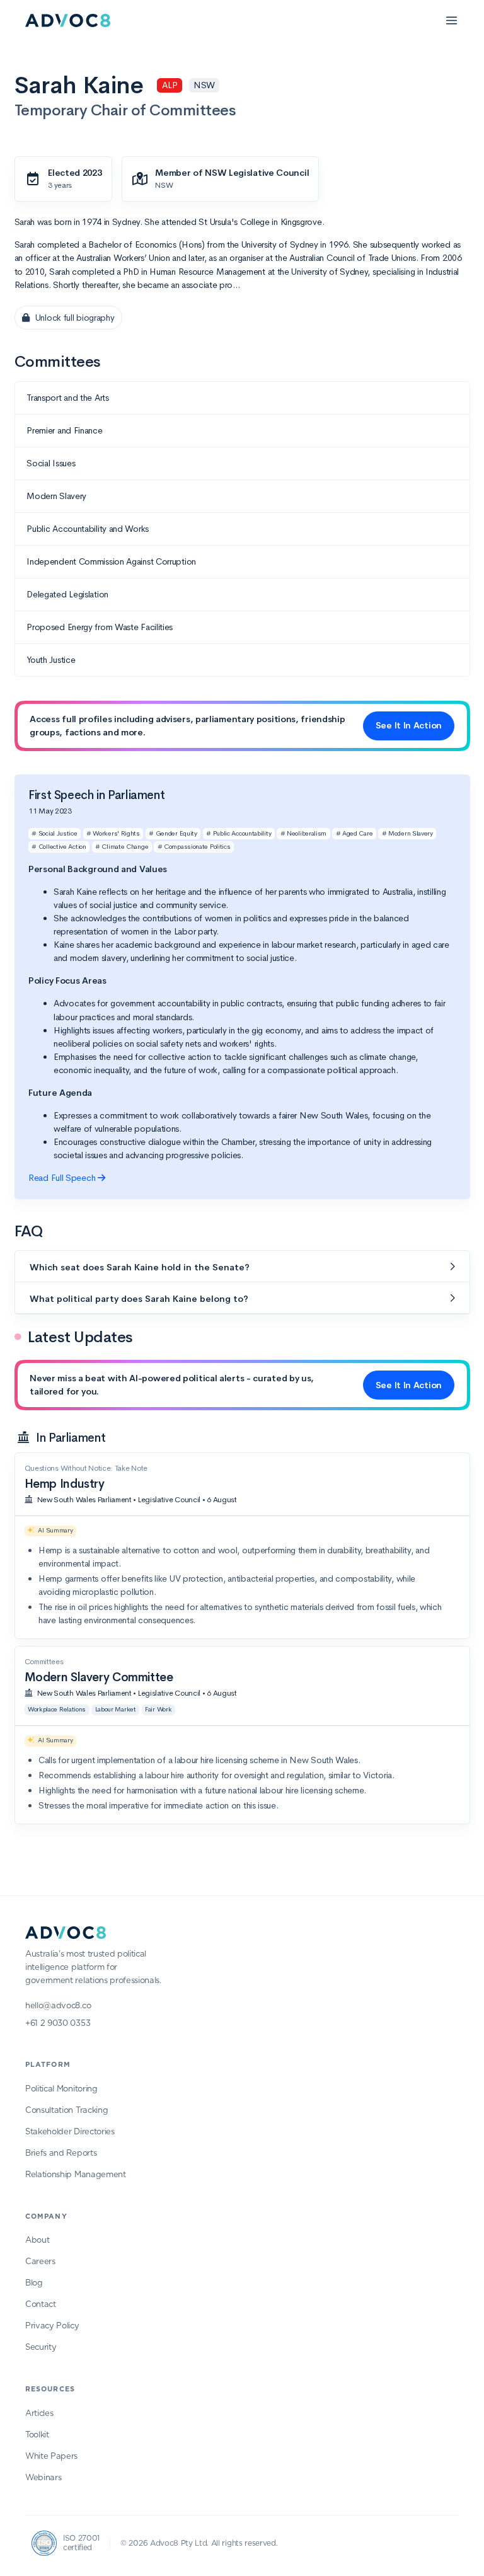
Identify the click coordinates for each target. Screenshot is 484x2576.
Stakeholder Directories (70, 2132)
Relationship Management (76, 2175)
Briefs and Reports (61, 2153)
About (37, 2240)
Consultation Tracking (66, 2111)
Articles (39, 2414)
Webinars (43, 2478)
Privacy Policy (52, 2326)
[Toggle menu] (451, 20)
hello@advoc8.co (58, 2006)
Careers (40, 2262)
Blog (34, 2283)
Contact (41, 2305)
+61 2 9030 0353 (58, 2024)
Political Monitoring (61, 2089)
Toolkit (37, 2435)
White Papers (51, 2457)
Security (41, 2348)
